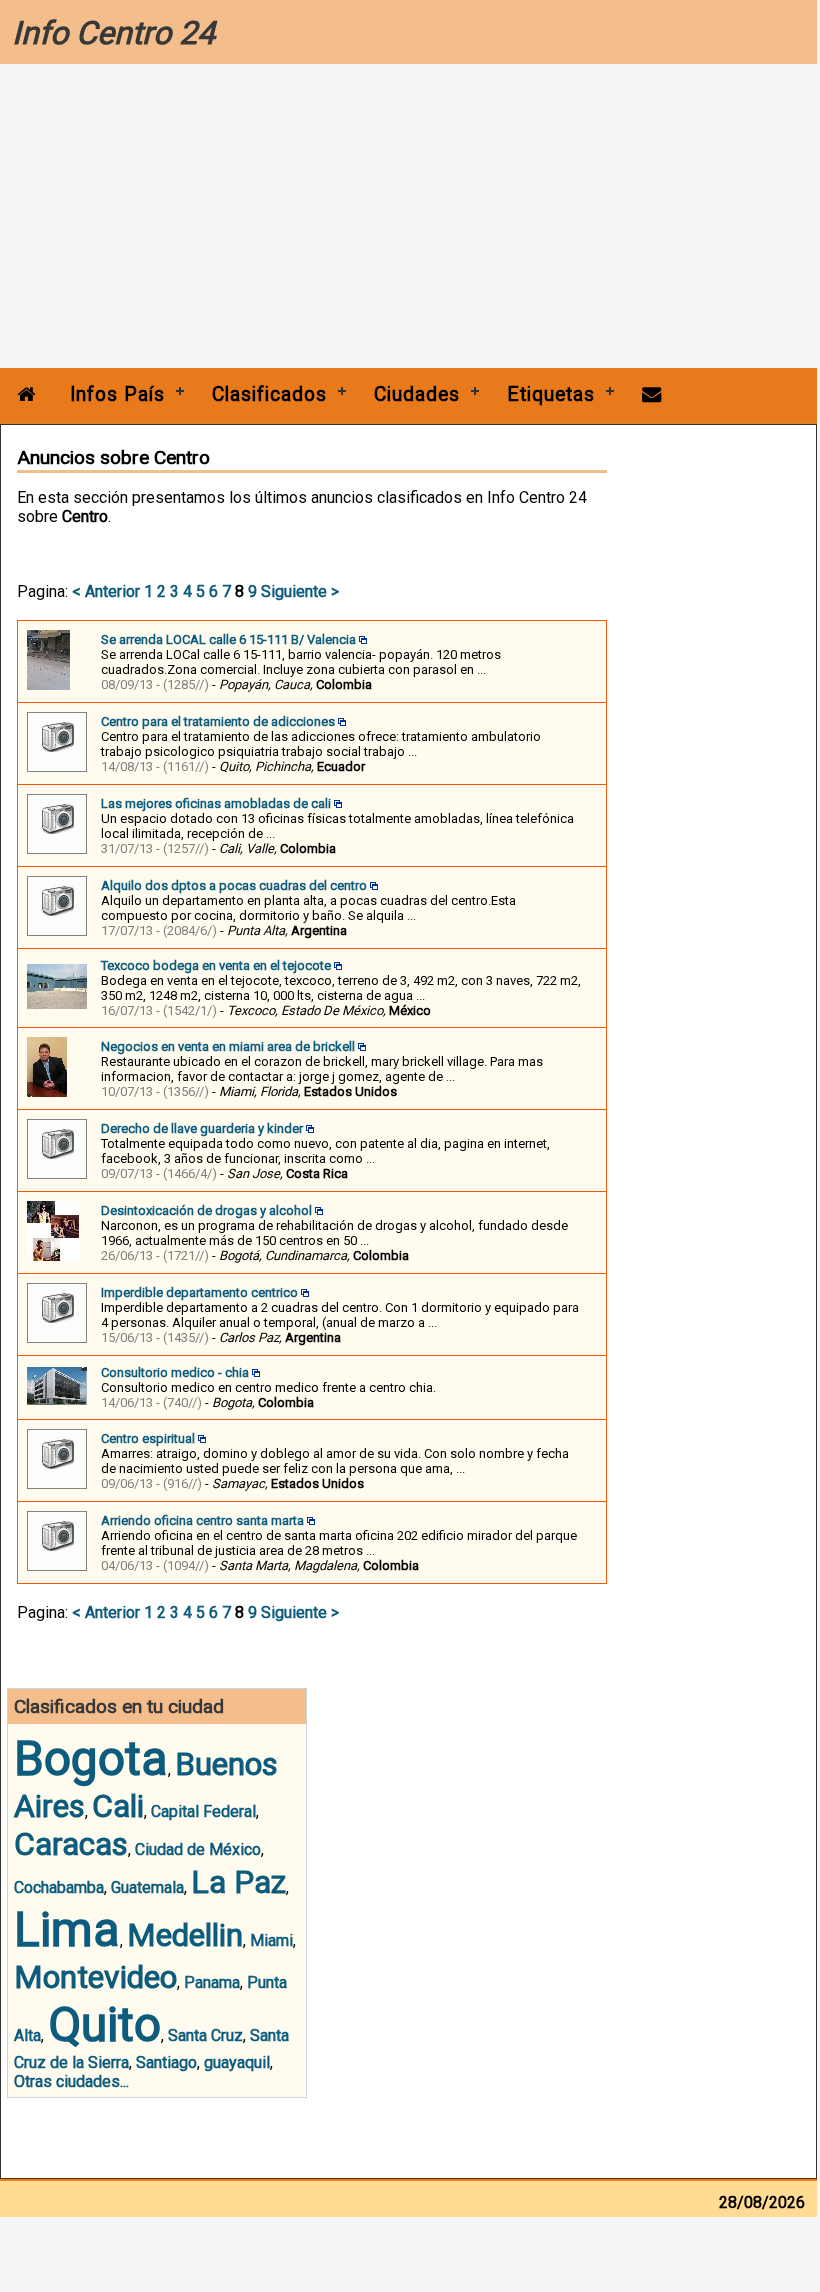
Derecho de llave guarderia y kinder (202, 1128)
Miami (271, 1940)
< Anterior (106, 591)
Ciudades (417, 394)
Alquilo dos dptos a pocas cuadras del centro (234, 885)
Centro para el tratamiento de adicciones (218, 721)
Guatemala (147, 1887)
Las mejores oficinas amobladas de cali (216, 803)
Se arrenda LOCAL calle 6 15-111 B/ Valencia (228, 639)
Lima (67, 1929)
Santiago (166, 2062)
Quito (104, 2024)
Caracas (71, 1844)
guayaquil (237, 2062)
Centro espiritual (148, 1438)
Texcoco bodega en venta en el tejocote (216, 965)
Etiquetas (551, 394)
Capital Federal (203, 1811)
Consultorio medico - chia (175, 1372)
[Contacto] (652, 394)
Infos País (117, 394)
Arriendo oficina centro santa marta (202, 1520)
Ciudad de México (198, 1849)
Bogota (91, 1758)
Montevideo (95, 1977)
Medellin (185, 1935)
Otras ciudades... (71, 2081)
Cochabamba (59, 1887)
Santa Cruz (205, 2035)
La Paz (238, 1882)
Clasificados (269, 394)
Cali (118, 1806)
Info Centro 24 (113, 33)
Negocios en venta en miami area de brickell (228, 1046)
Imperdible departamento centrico (199, 1292)
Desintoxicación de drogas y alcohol (206, 1210)
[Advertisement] (408, 218)
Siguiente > (300, 591)
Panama (212, 1982)
